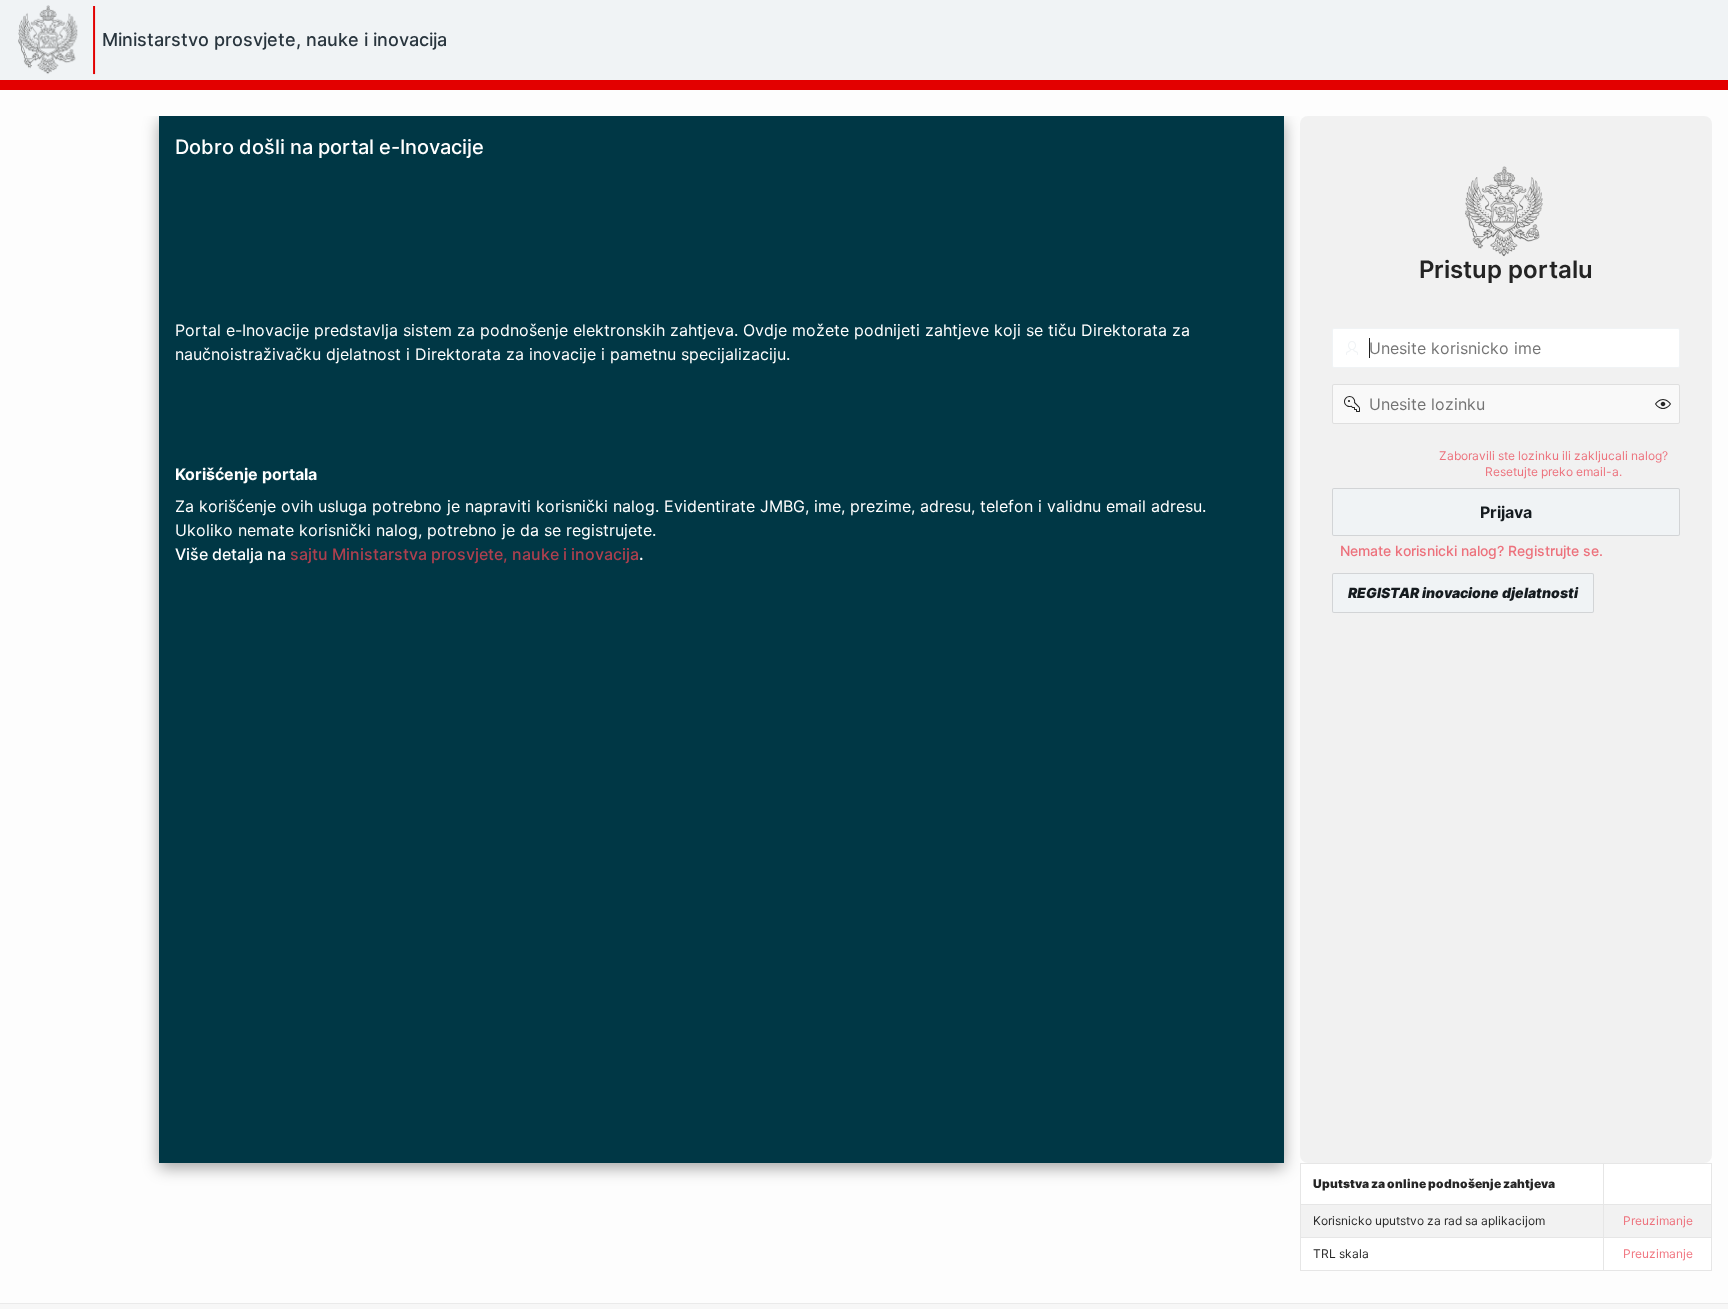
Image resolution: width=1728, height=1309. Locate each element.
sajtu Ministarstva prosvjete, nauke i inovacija (464, 554)
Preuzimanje (1658, 1220)
